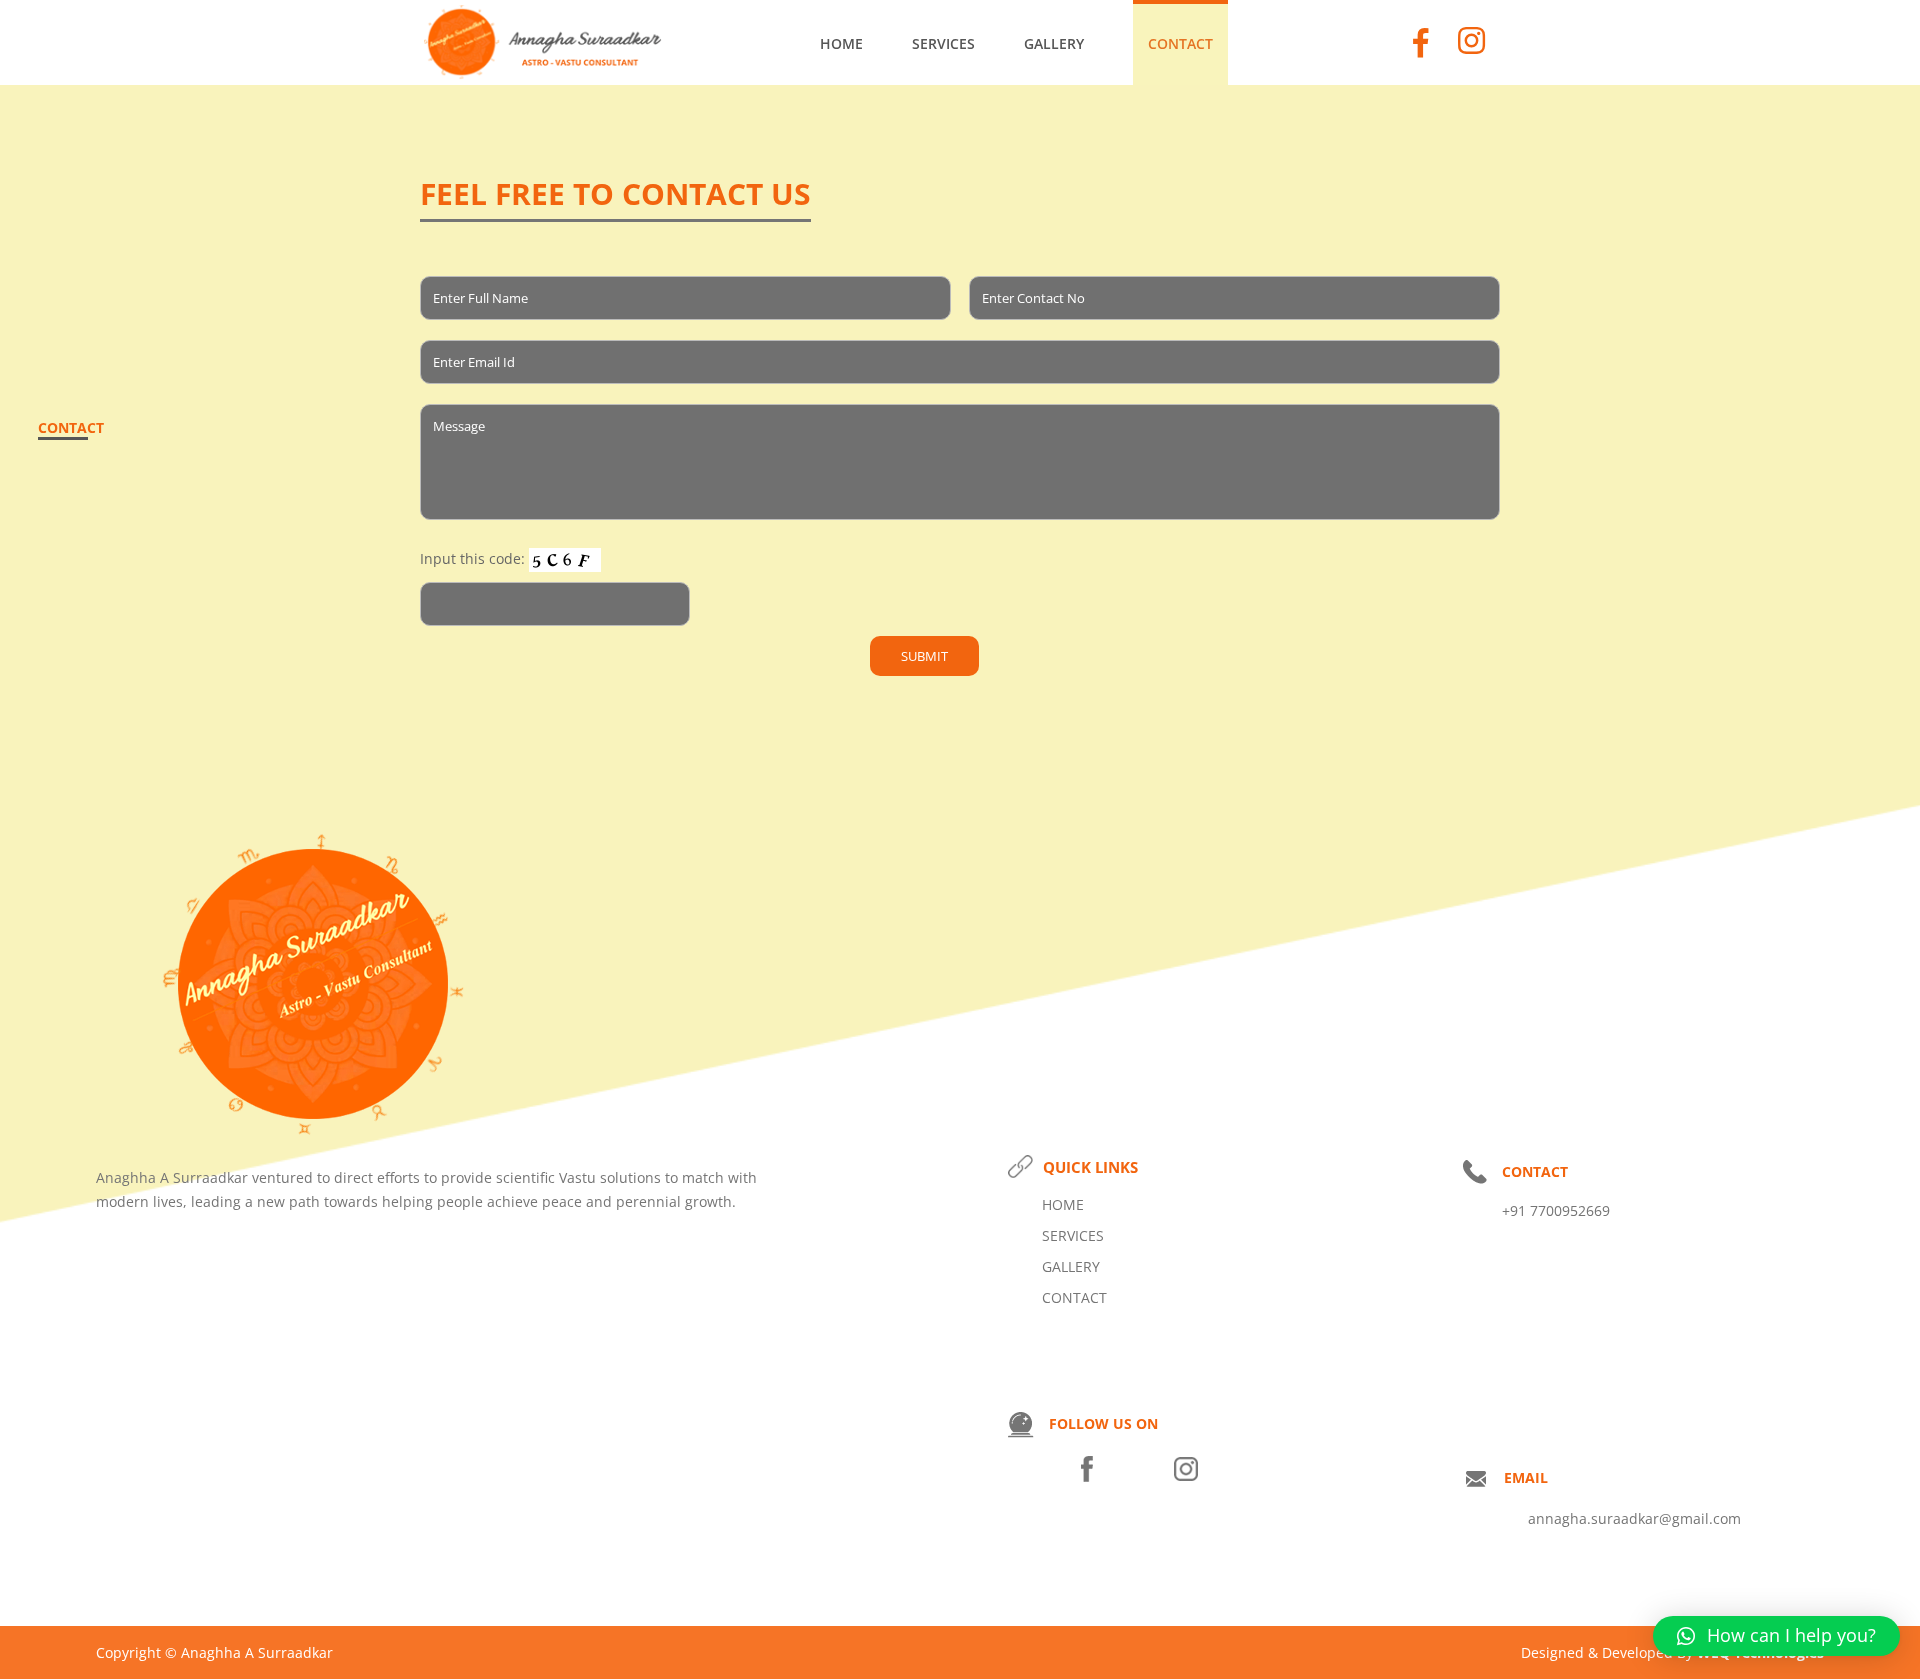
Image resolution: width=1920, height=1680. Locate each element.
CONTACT (1180, 44)
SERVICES (943, 44)
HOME (841, 44)
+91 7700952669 (1556, 1210)
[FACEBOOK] (1087, 1478)
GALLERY (1054, 44)
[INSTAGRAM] (1186, 1478)
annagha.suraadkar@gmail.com (1634, 1518)
